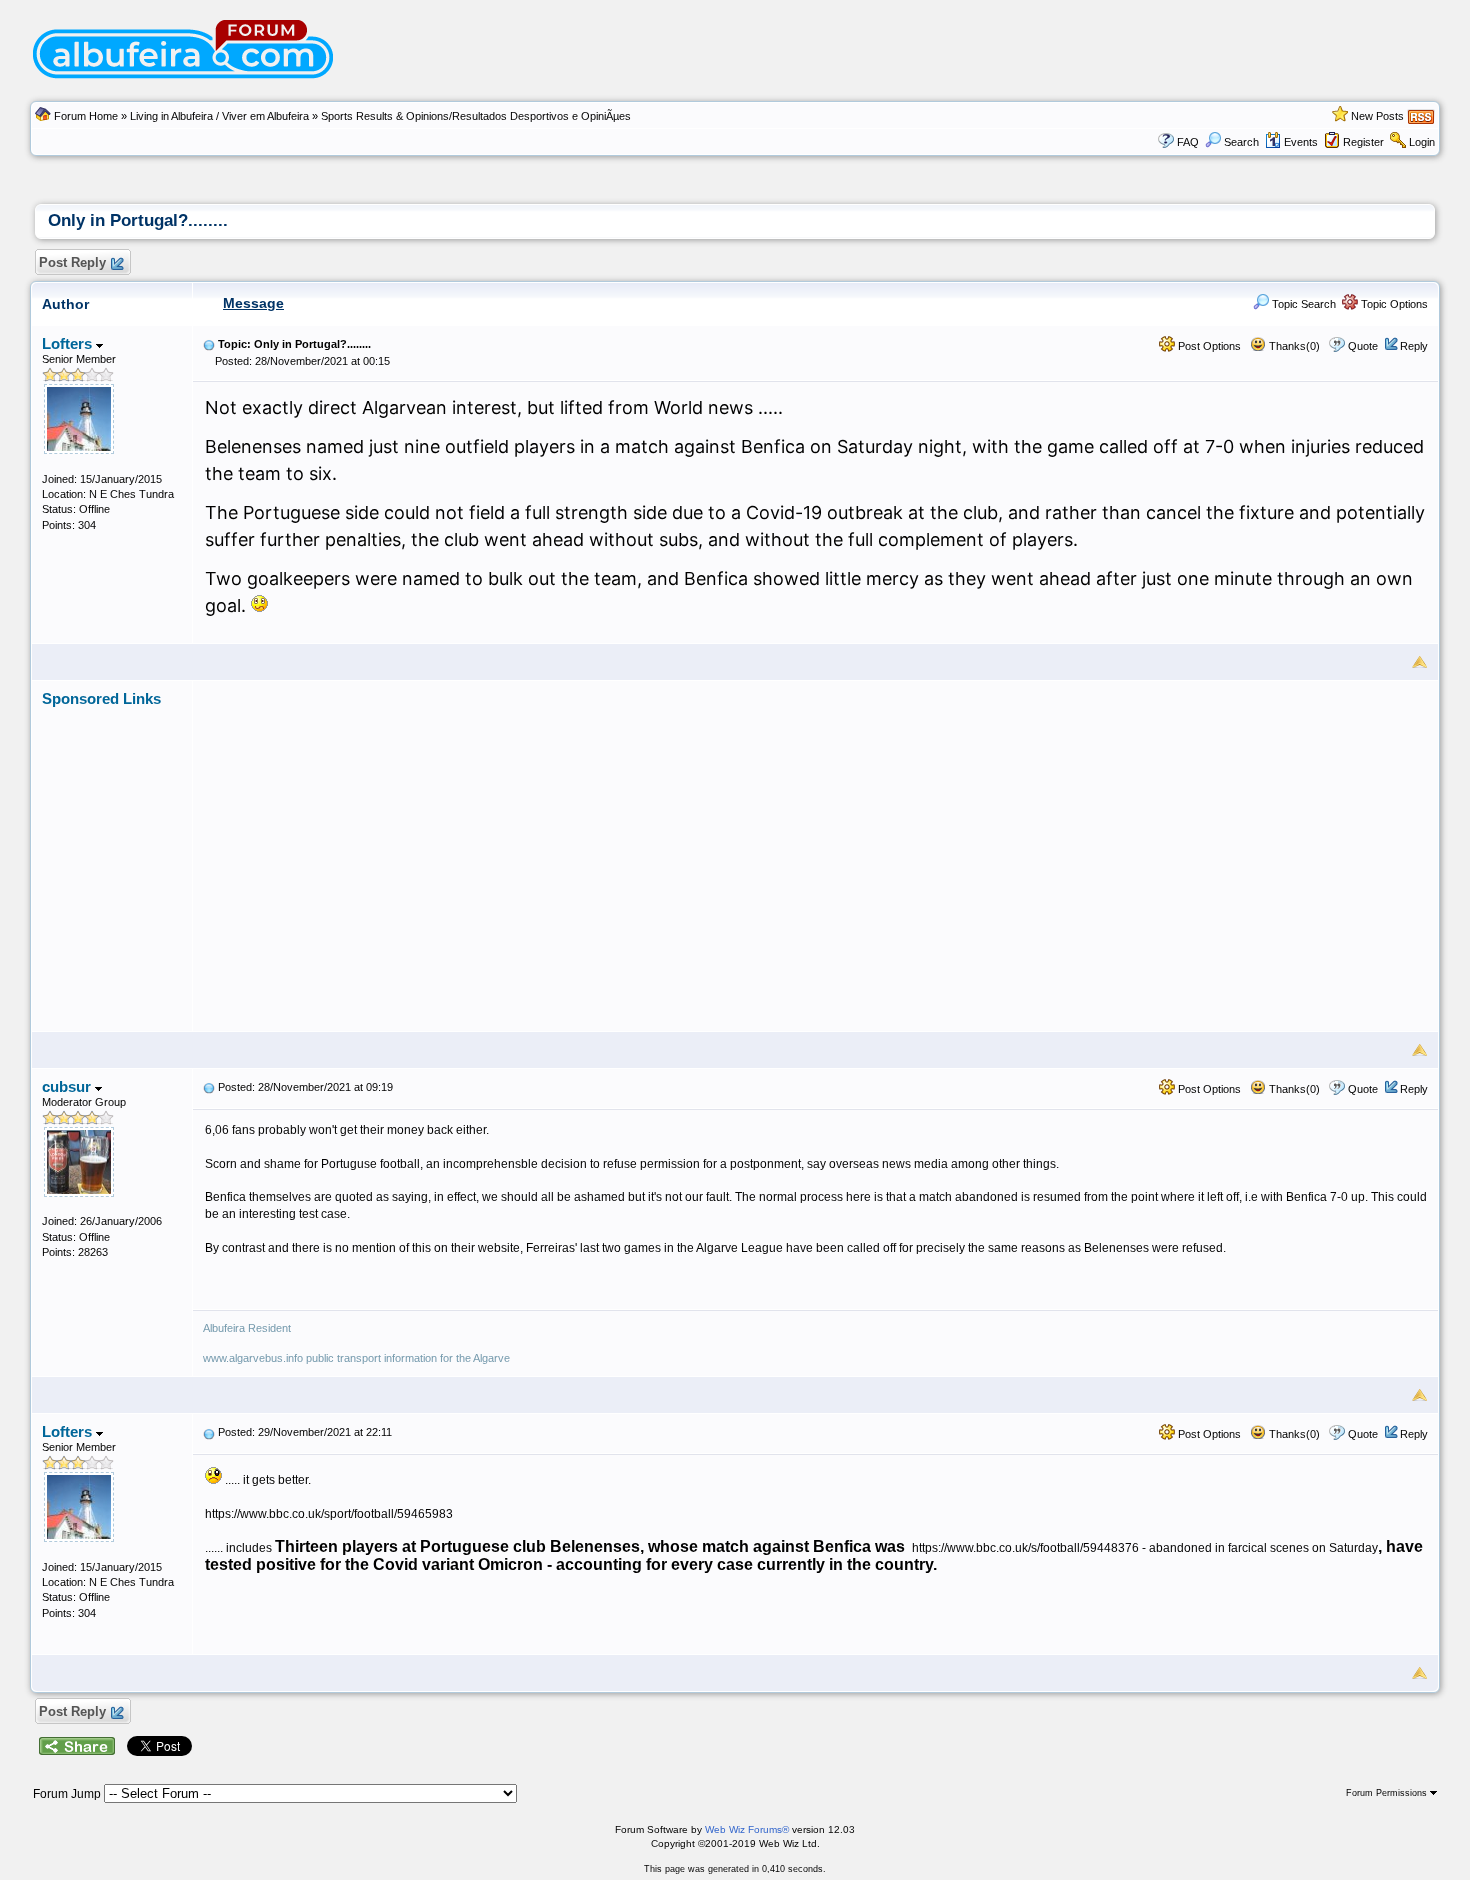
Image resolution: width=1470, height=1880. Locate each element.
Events (1301, 142)
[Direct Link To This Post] (209, 344)
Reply (1414, 346)
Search (1241, 142)
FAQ (1188, 142)
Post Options (1208, 346)
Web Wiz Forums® (747, 1829)
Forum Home (86, 116)
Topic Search (1302, 304)
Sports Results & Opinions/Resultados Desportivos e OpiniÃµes (476, 116)
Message (253, 303)
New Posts (1377, 116)
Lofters (69, 343)
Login (1422, 142)
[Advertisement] (816, 848)
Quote (1363, 346)
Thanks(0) (1293, 346)
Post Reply (72, 262)
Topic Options (1393, 304)
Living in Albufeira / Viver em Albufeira (219, 116)
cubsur (68, 1086)
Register (1363, 142)
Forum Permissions (1388, 1793)
